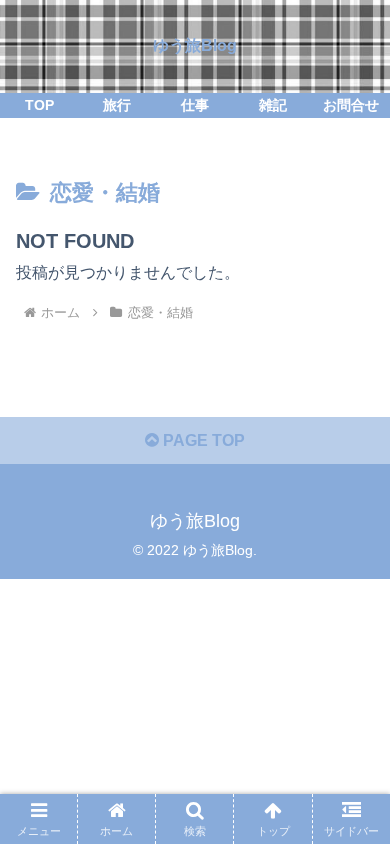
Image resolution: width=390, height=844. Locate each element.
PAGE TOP (202, 440)
